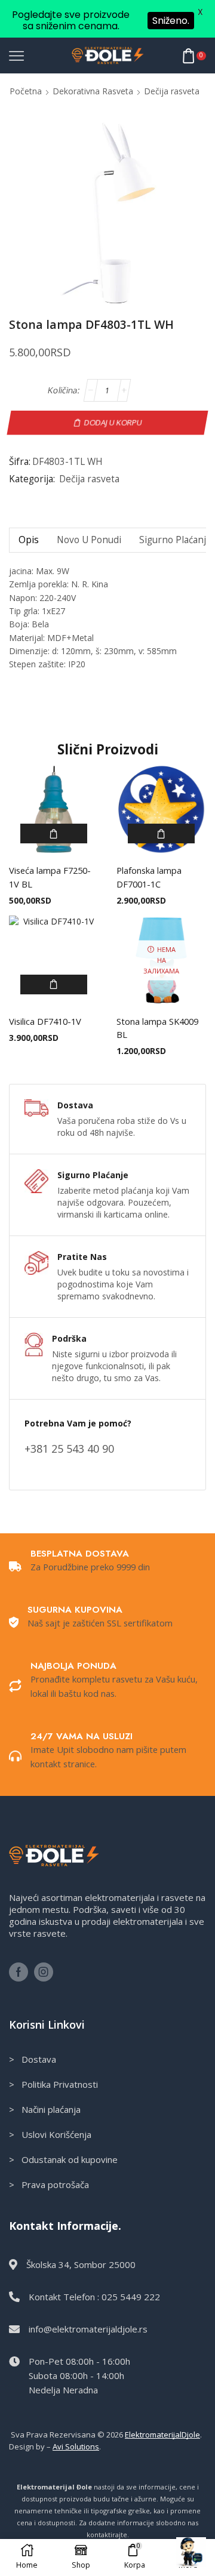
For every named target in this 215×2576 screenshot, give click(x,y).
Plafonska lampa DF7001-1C (149, 877)
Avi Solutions (76, 2446)
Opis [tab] (29, 540)
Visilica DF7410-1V (45, 1021)
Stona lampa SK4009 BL (157, 1028)
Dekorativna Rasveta (93, 91)
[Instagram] (44, 1972)
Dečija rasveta (172, 91)
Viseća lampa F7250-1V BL (50, 877)
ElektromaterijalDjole (162, 2435)
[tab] (28, 540)
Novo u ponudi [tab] (89, 540)
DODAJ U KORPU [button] (54, 833)
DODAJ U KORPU (113, 422)
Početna (26, 91)
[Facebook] (19, 1972)
